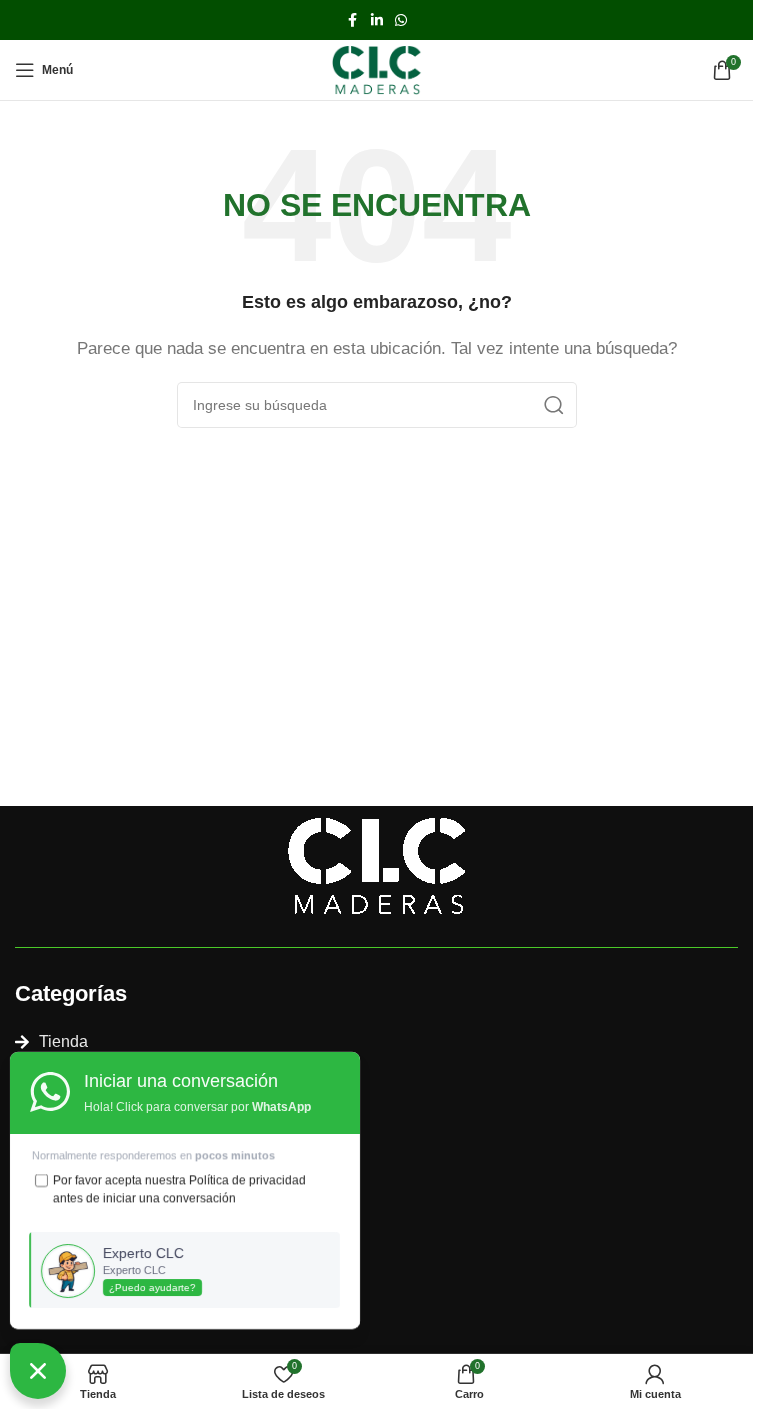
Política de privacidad (249, 1180)
